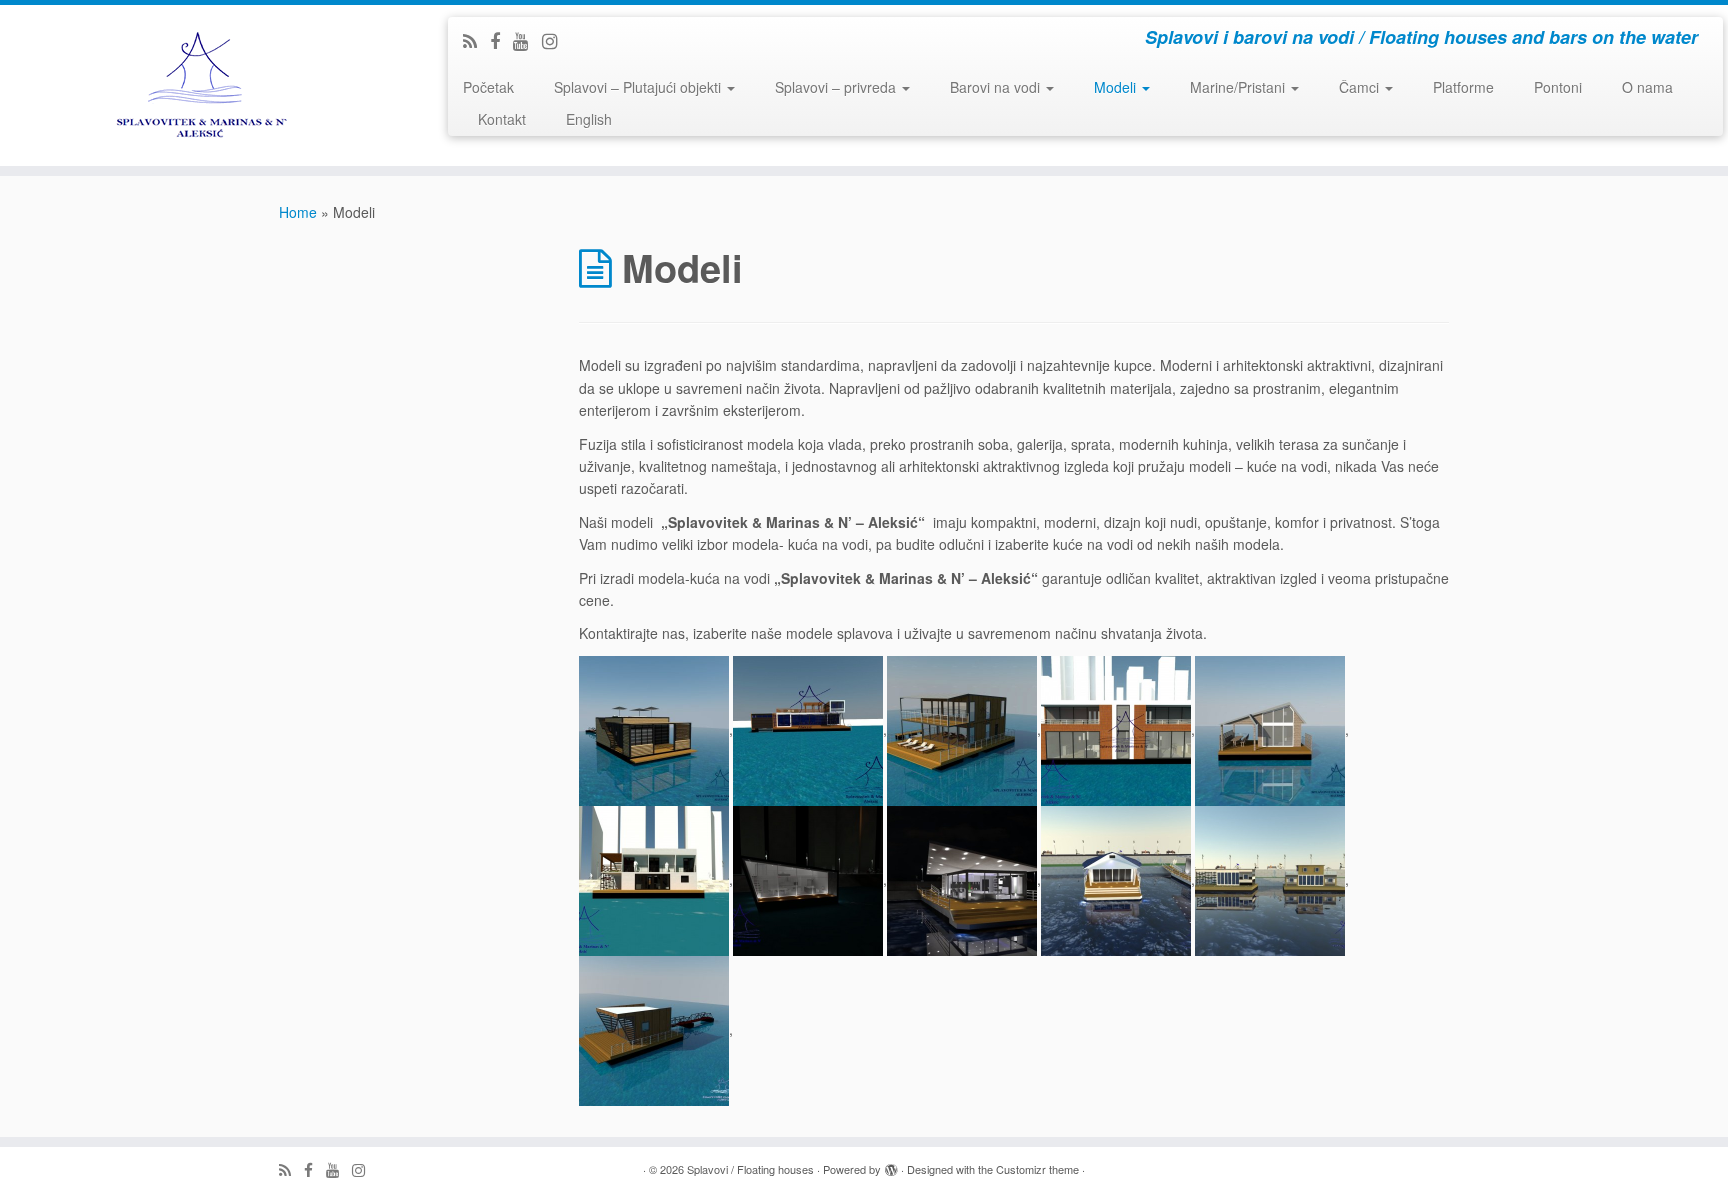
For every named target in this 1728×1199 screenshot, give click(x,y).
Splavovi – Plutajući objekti (639, 87)
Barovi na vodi (997, 87)
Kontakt (502, 119)
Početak (488, 87)
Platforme (1463, 87)
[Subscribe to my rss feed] (476, 40)
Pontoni (1558, 87)
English (589, 119)
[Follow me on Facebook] (501, 40)
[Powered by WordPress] (891, 1165)
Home (298, 212)
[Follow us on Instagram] (556, 40)
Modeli (1117, 87)
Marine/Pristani (1239, 87)
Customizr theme (1037, 1169)
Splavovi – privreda (837, 87)
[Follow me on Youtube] (527, 40)
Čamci (1361, 87)
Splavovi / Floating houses (750, 1169)
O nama (1647, 87)
